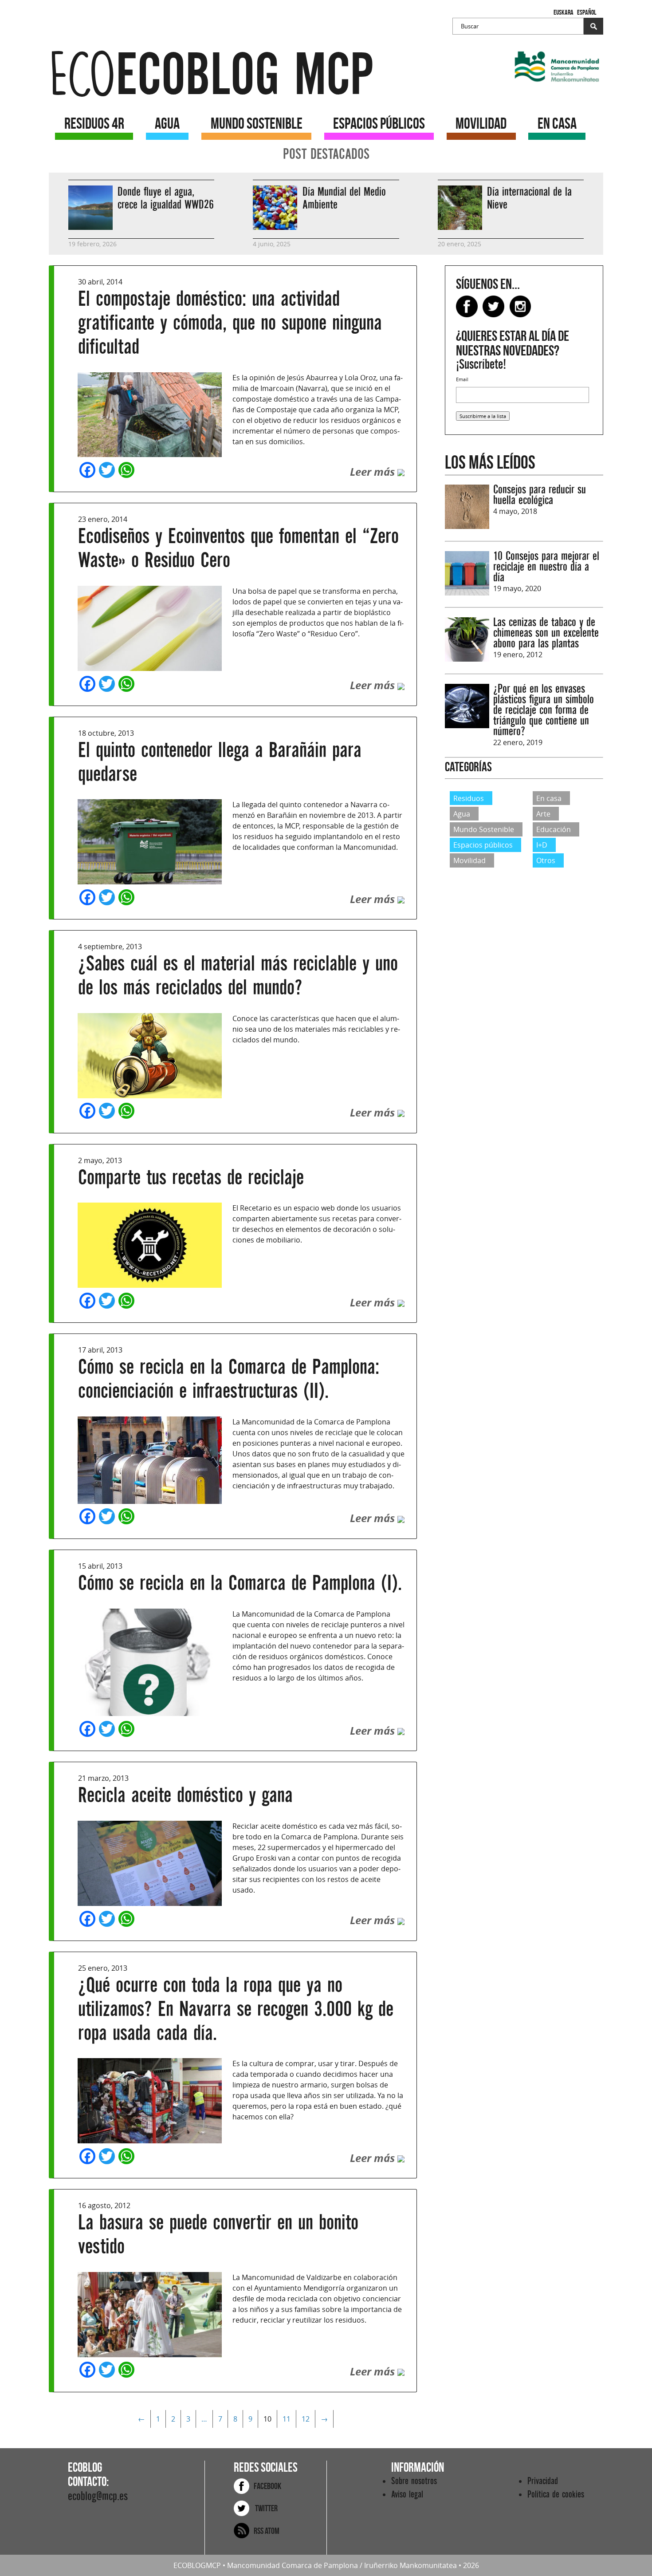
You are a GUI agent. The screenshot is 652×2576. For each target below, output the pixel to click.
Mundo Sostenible (484, 829)
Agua (462, 814)
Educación (554, 829)
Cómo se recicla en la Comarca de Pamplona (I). (240, 1583)
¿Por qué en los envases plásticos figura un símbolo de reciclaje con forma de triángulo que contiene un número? (544, 710)
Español (587, 12)
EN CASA (557, 123)
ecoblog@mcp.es (98, 2496)
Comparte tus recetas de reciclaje (191, 1178)
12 (306, 2419)
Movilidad (469, 860)
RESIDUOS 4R (94, 123)
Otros (546, 860)
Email (462, 379)
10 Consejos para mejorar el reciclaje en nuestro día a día (546, 567)
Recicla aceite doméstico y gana (185, 1795)
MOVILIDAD (481, 123)
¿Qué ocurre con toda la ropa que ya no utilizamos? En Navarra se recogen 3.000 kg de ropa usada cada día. (236, 2009)
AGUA (167, 123)
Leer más (374, 472)
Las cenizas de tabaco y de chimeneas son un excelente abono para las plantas (546, 633)
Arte (543, 814)
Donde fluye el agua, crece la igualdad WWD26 (166, 198)
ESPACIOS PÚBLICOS (379, 123)
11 (287, 2419)
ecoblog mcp (211, 75)
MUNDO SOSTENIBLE (257, 123)
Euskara (564, 12)
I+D (542, 845)
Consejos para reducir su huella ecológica (540, 495)
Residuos (469, 798)
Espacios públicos (483, 845)
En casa (549, 798)
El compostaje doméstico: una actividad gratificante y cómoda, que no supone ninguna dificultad (230, 323)
